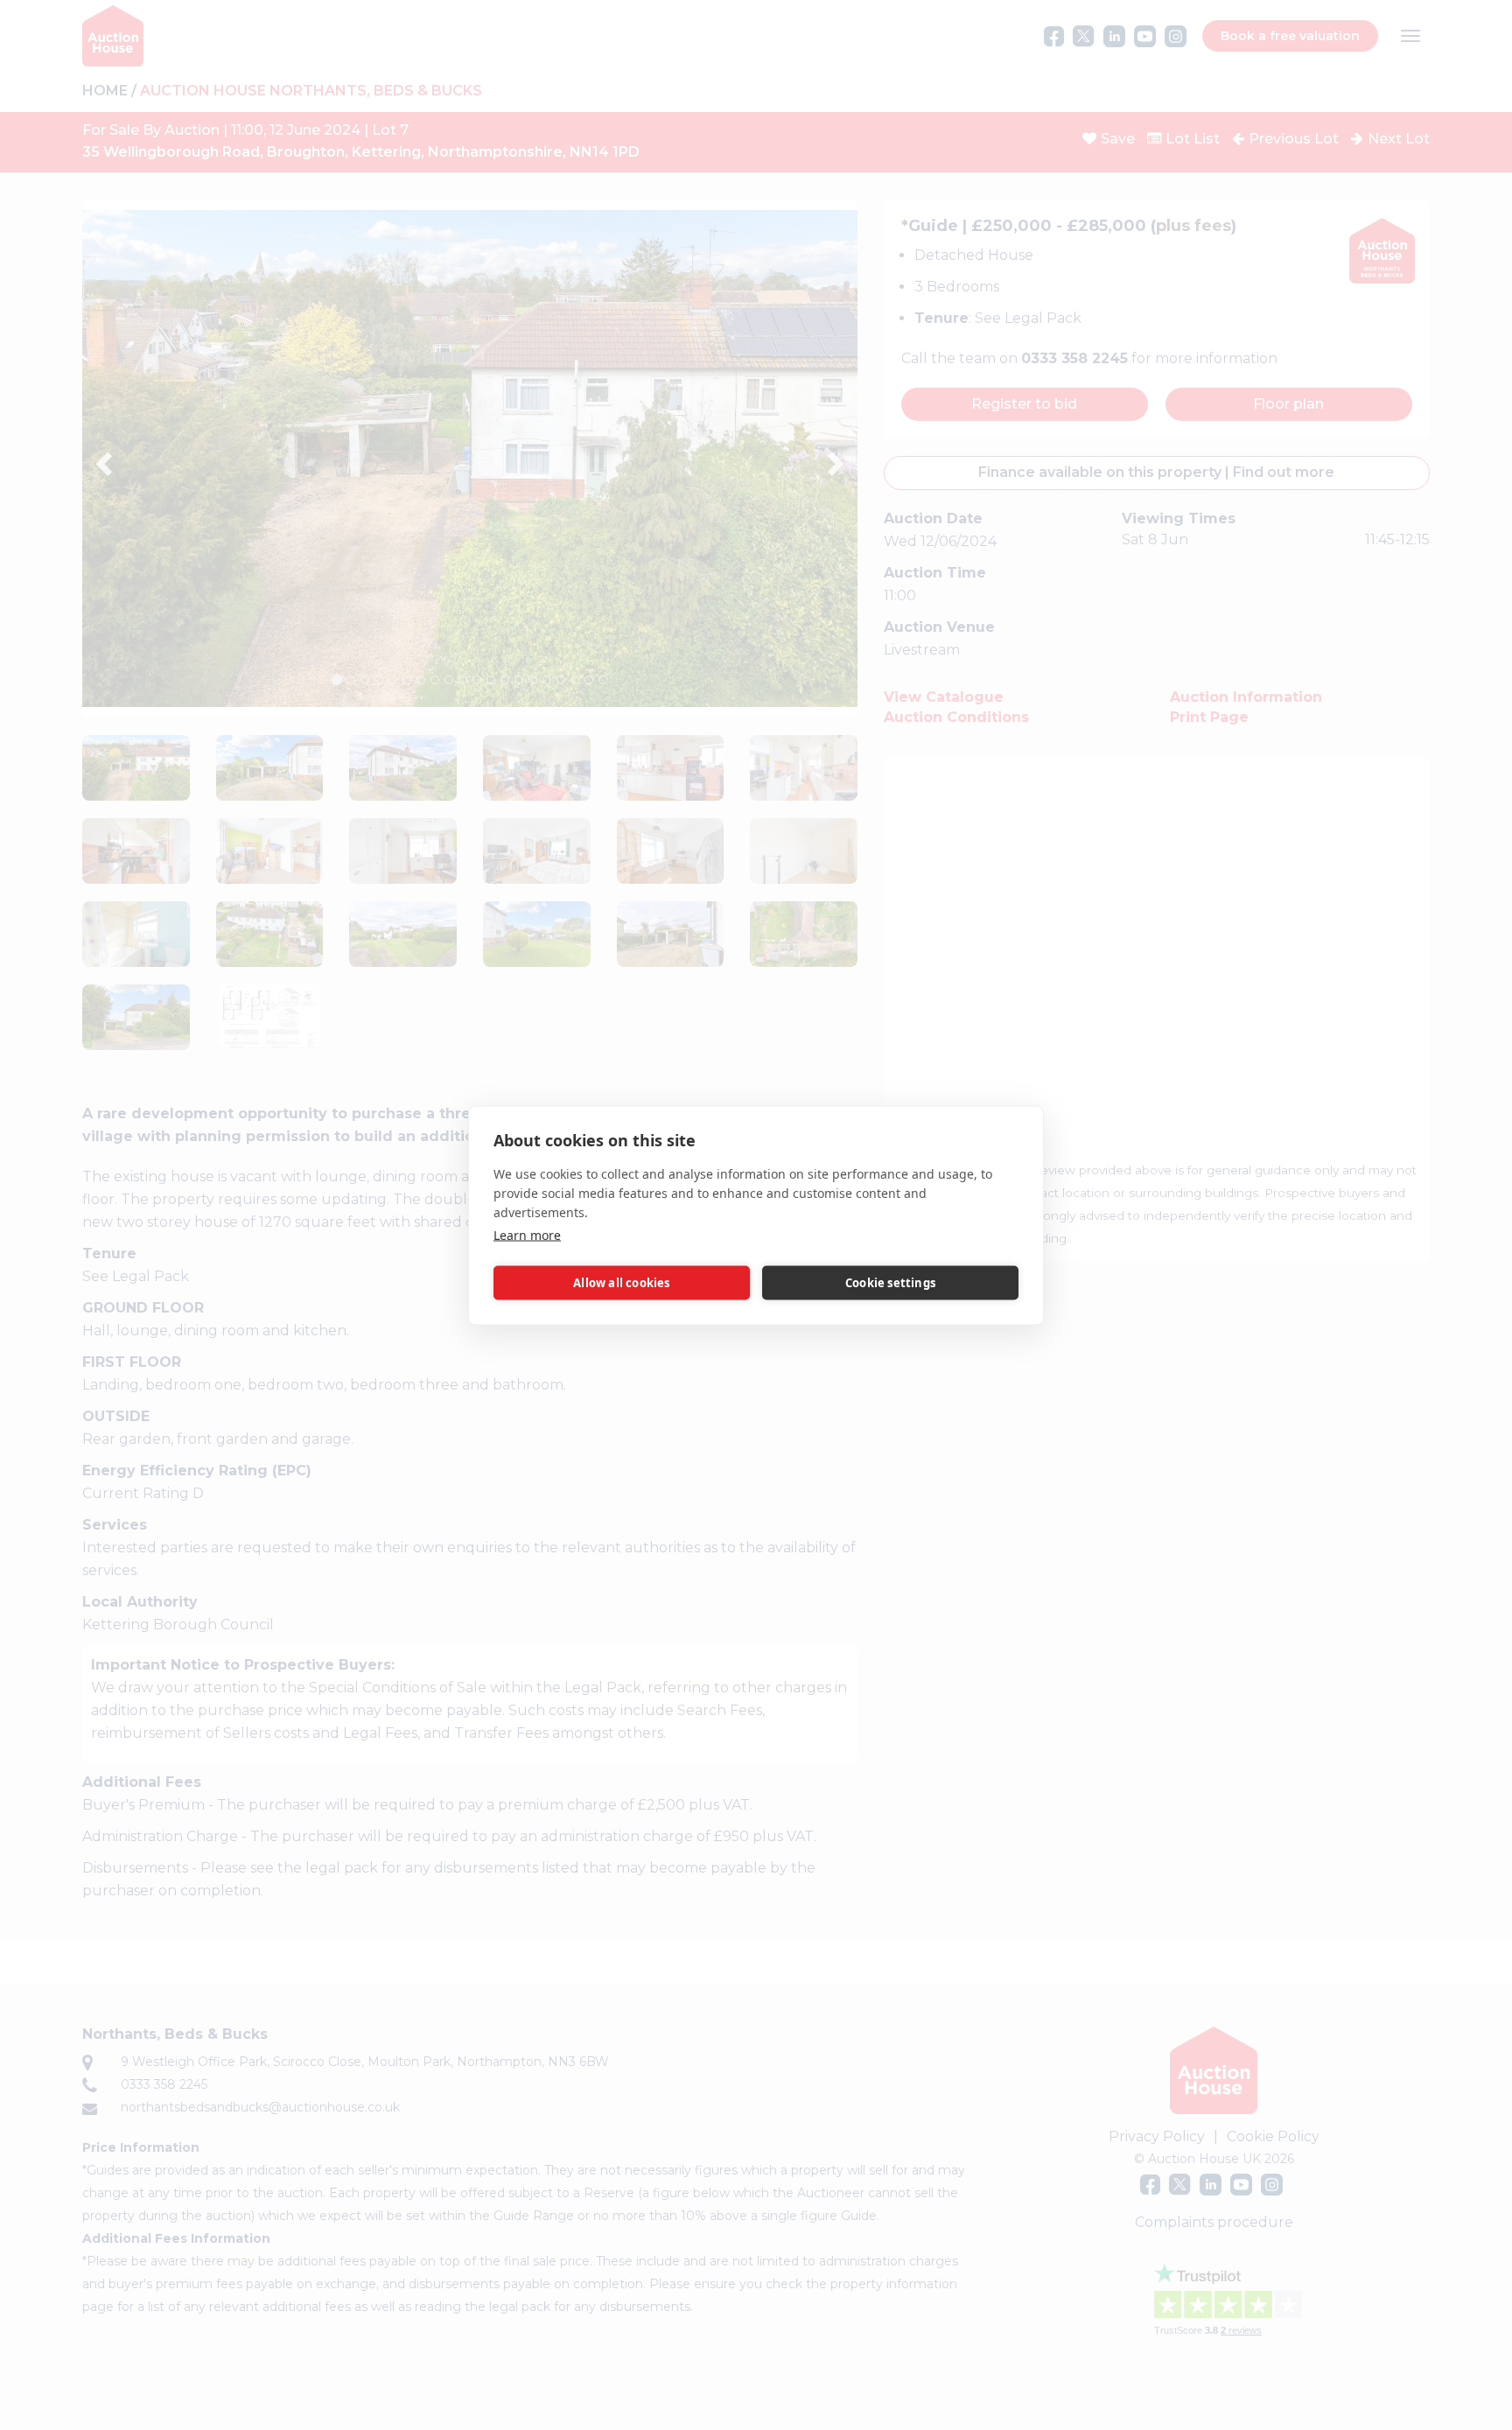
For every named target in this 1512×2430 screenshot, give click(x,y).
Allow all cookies (621, 1283)
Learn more (527, 1234)
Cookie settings (890, 1283)
